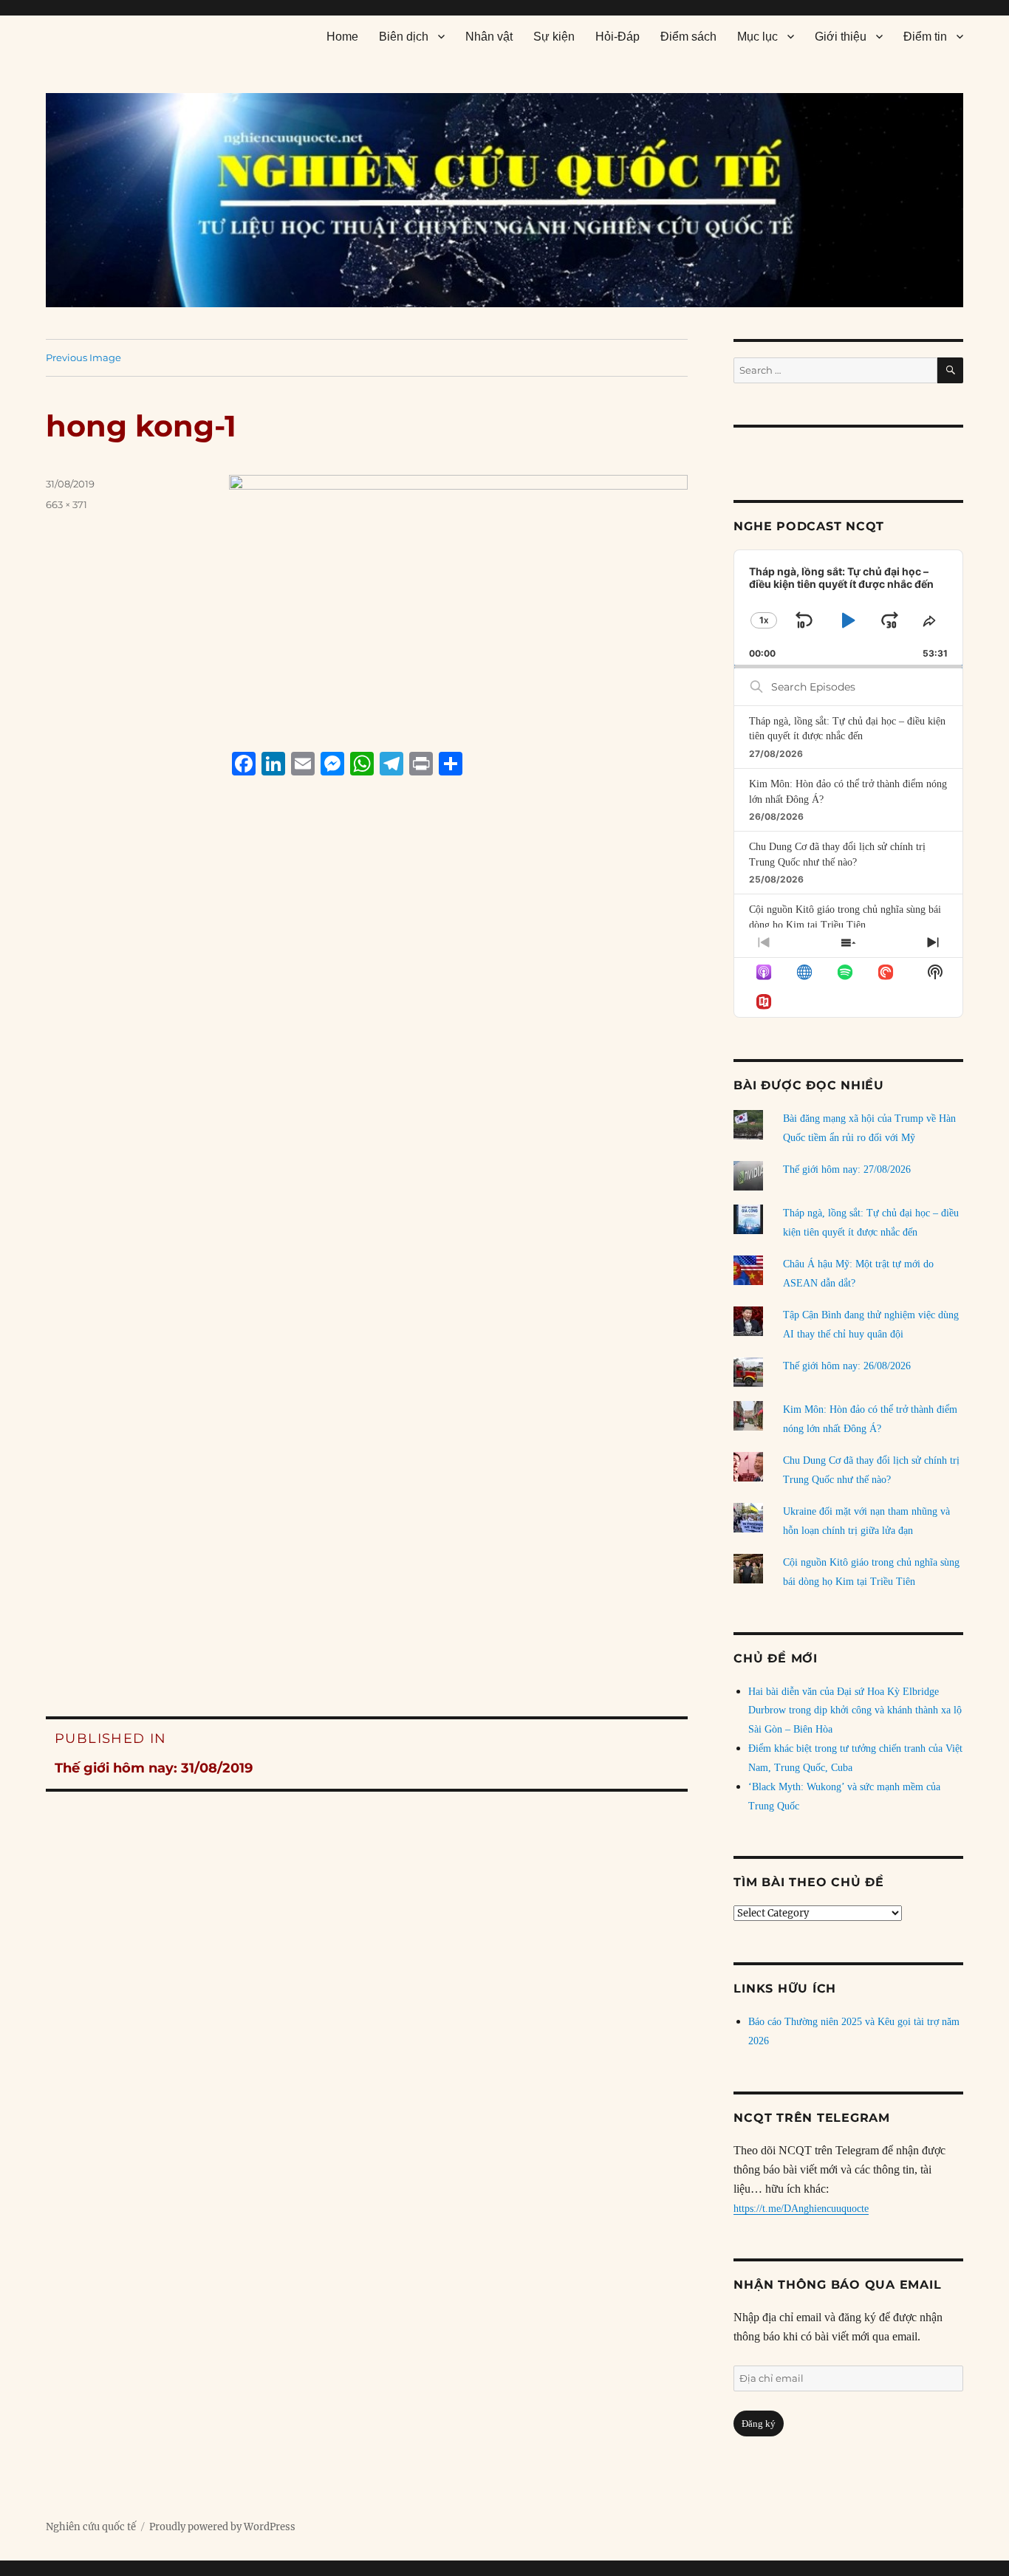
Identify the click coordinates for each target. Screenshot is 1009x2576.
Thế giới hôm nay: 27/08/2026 (847, 1169)
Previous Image (83, 357)
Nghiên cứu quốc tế (91, 2527)
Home (342, 37)
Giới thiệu (841, 37)
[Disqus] (367, 1069)
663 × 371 (66, 504)
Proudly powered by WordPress (222, 2527)
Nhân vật (489, 37)
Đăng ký (759, 2423)
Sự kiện (554, 37)
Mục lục (757, 37)
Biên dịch (404, 37)
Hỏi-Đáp (618, 37)
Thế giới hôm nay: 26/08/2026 (847, 1366)
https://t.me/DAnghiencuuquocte (801, 2209)
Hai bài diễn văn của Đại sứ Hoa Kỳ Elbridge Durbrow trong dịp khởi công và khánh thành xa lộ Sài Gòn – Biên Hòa (855, 1711)
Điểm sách (688, 37)
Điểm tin (925, 37)
